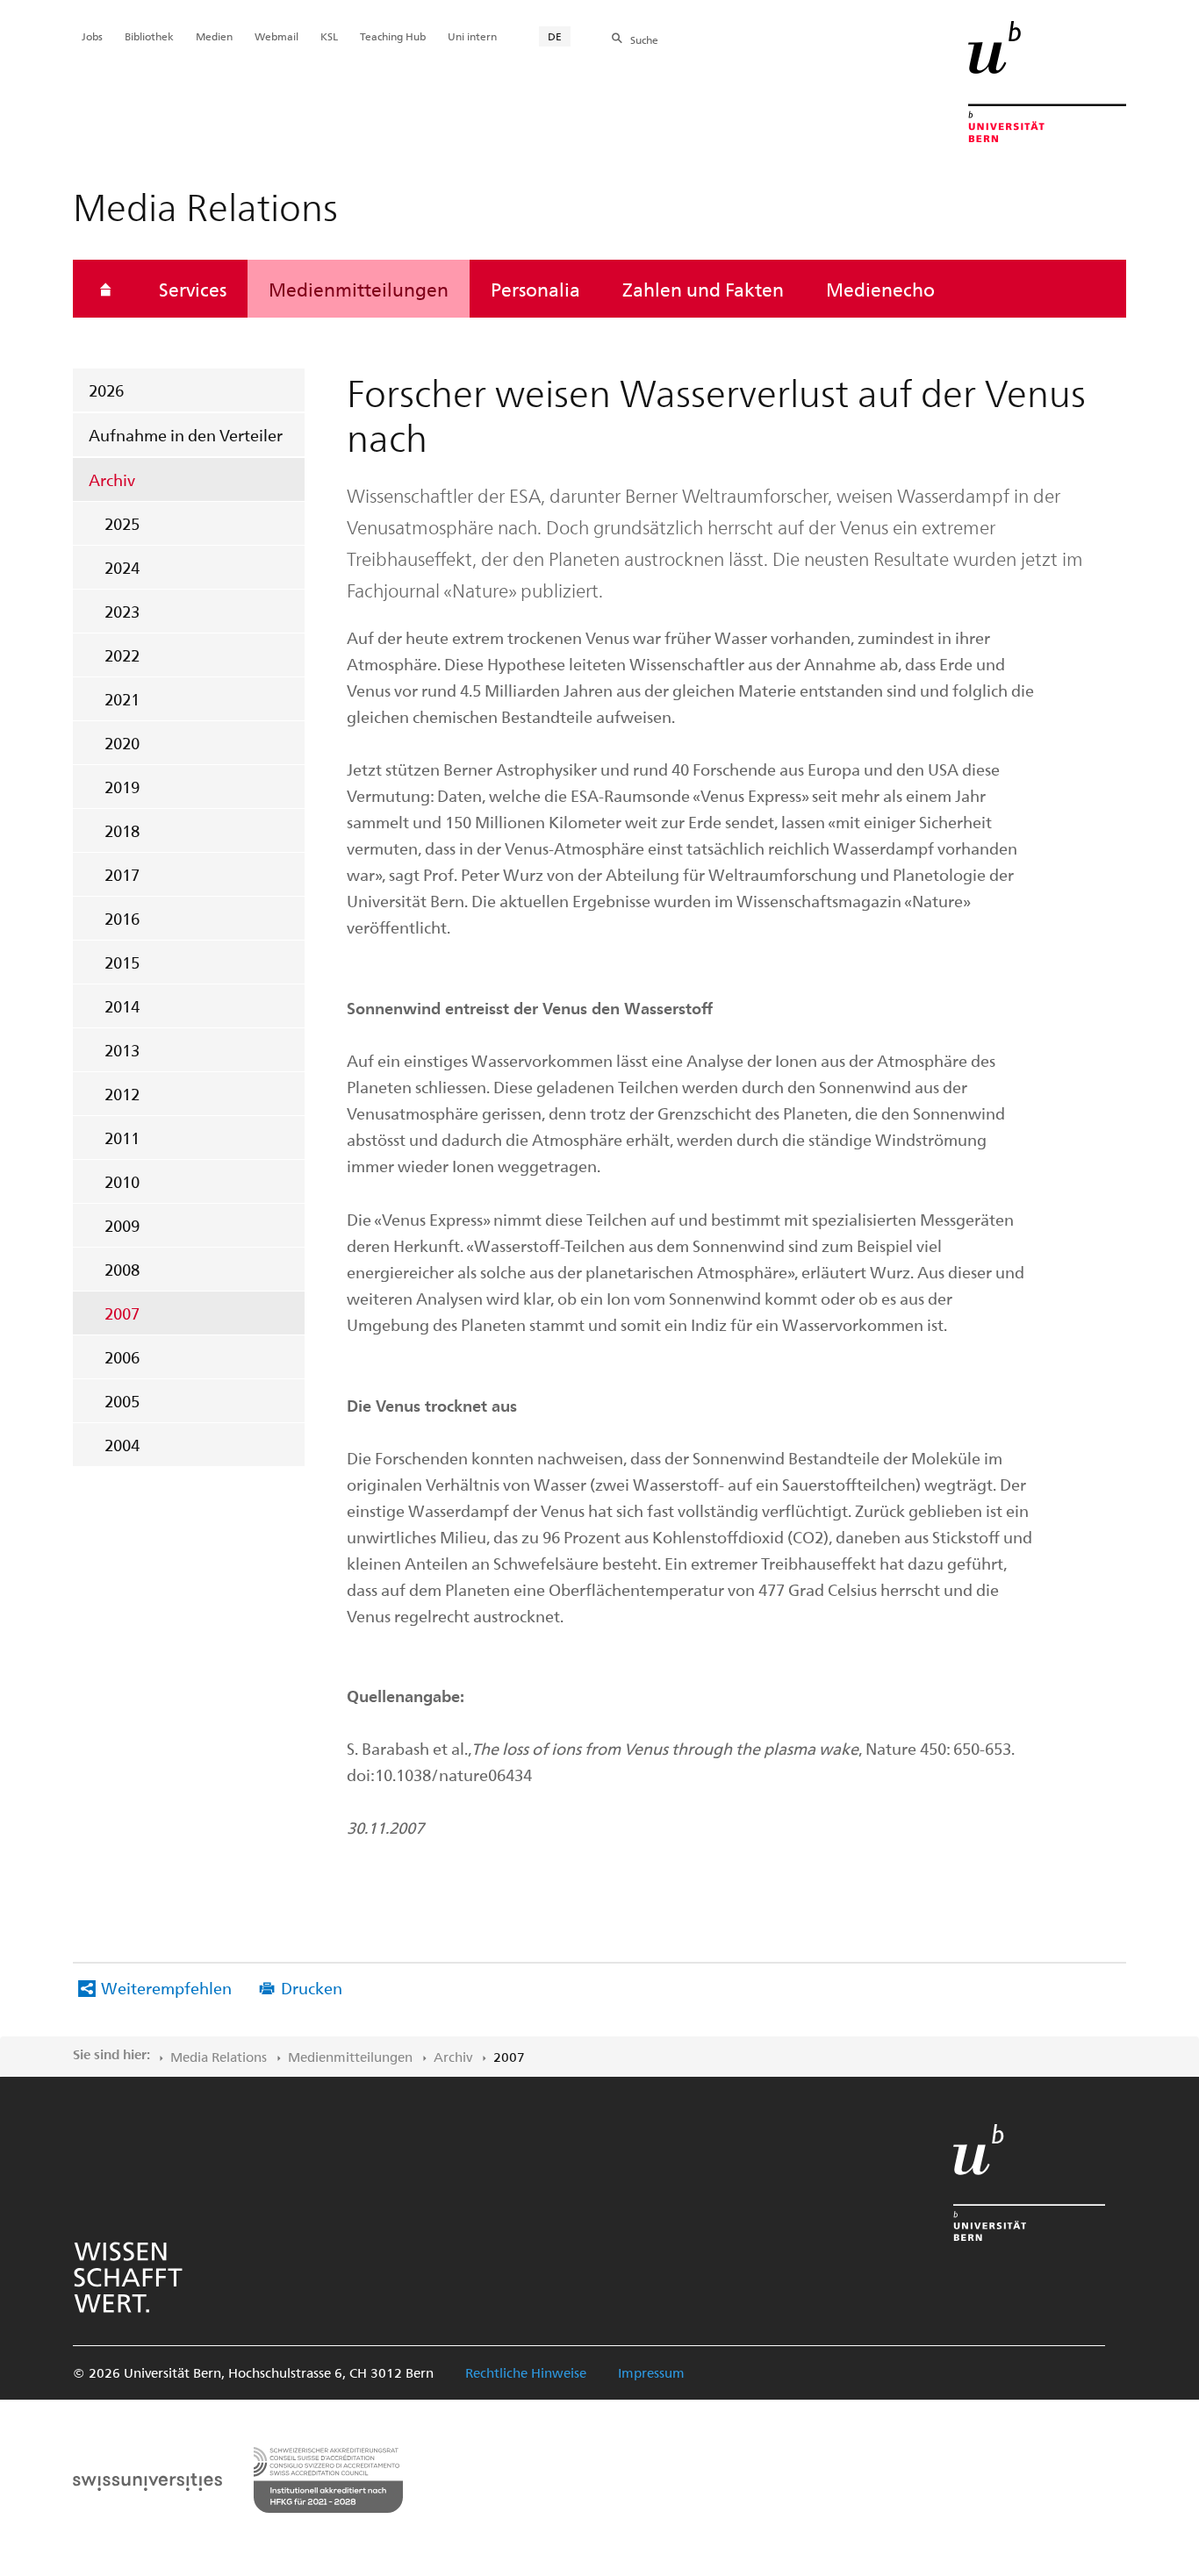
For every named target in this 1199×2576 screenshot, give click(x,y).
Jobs (92, 36)
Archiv (112, 479)
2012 (122, 1094)
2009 (122, 1225)
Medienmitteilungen (359, 289)
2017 (122, 874)
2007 (122, 1313)
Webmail (276, 36)
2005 (122, 1401)
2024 (122, 567)
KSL (329, 36)
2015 (122, 962)
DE (555, 36)
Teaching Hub (393, 36)
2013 (122, 1050)
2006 (122, 1357)
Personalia (535, 289)
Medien (214, 36)
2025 (122, 523)
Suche (644, 39)
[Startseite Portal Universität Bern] (1047, 82)
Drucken (312, 1988)
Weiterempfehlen (166, 1988)
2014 (122, 1006)
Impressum (651, 2372)
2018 (122, 830)
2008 (122, 1269)
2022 (122, 655)
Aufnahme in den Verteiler (186, 435)
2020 (122, 743)
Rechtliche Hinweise (526, 2372)
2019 (122, 787)
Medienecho (880, 289)
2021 (122, 699)
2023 (122, 611)
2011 (122, 1138)
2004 (122, 1445)
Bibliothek (149, 36)
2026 (106, 390)
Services (193, 289)
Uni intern (472, 36)
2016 (122, 918)
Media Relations (219, 2057)
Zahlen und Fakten (703, 289)
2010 (122, 1181)
